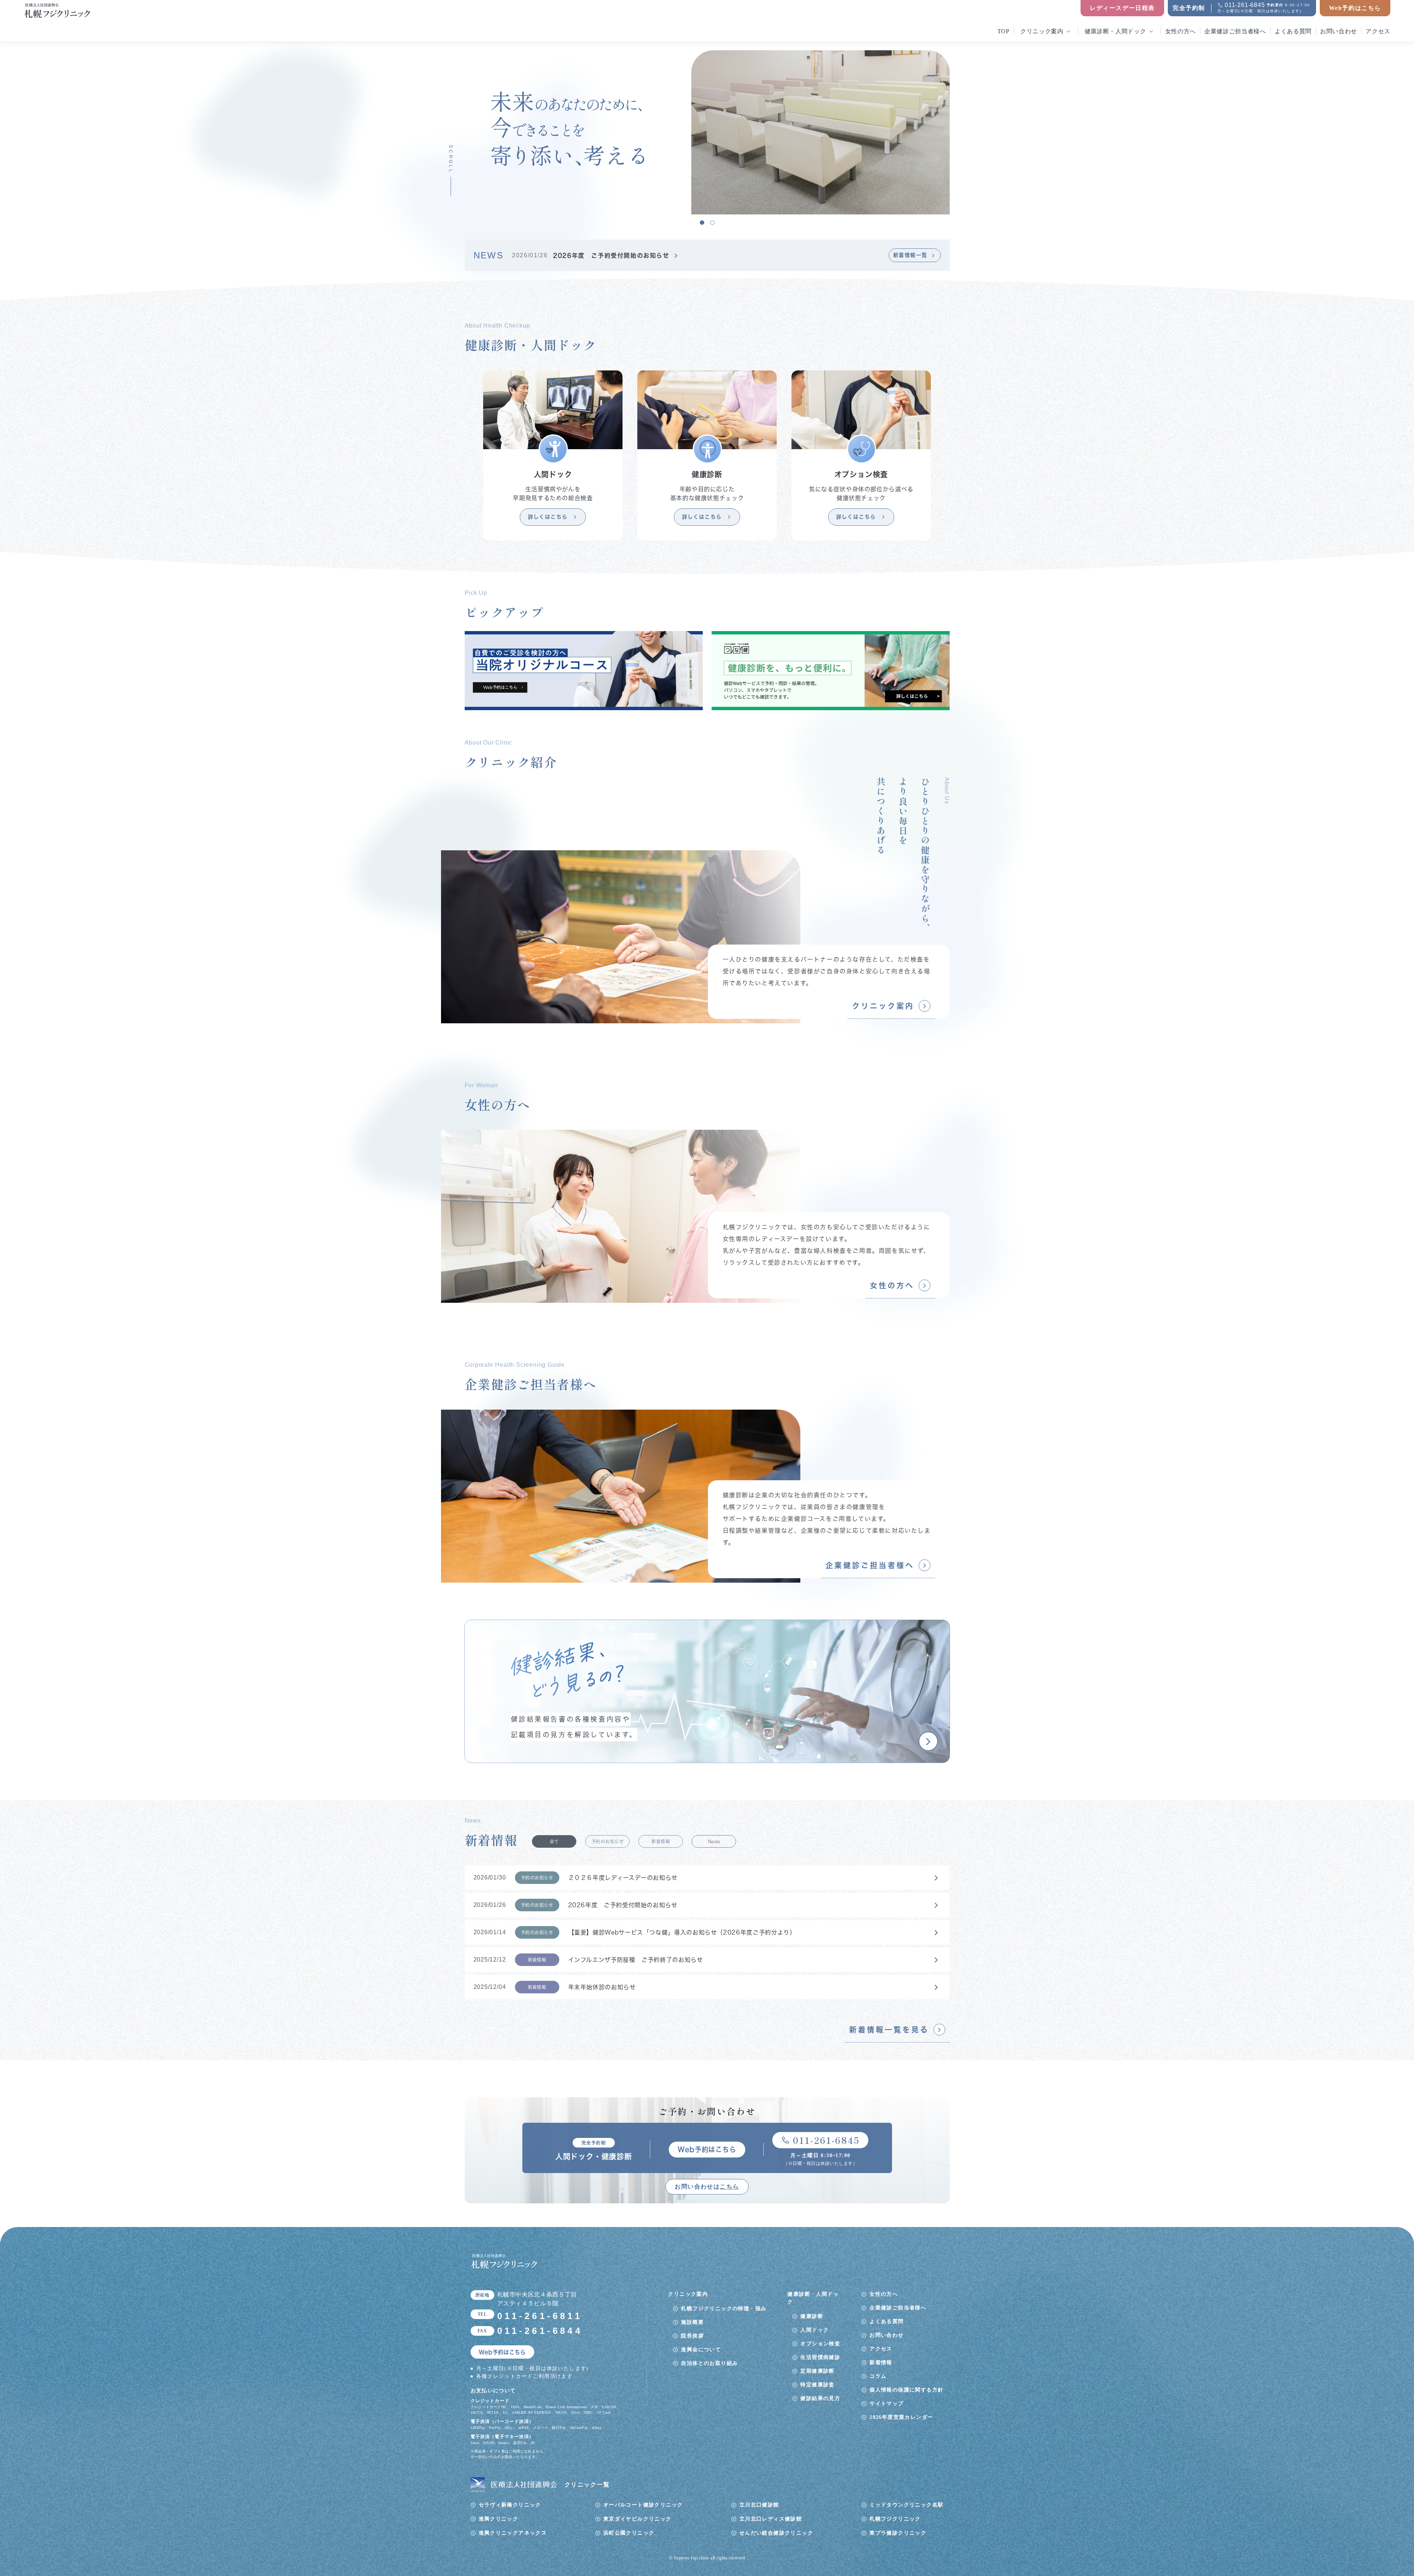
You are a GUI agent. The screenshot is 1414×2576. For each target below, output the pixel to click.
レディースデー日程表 (1122, 8)
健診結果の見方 (820, 2398)
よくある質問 (1293, 31)
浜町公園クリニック (629, 2533)
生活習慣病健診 (820, 2357)
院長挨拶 (692, 2336)
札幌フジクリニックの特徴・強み (724, 2309)
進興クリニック (499, 2519)
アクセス (1378, 31)
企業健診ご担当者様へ (1235, 31)
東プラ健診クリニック (898, 2533)
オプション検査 (820, 2344)
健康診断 (812, 2316)
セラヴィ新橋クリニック (510, 2505)
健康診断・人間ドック (1115, 31)
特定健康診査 (817, 2385)
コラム (878, 2376)
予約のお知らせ (608, 1841)
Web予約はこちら (1355, 8)
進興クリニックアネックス (513, 2533)
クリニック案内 (1042, 31)
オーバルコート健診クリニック (643, 2505)
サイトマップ (886, 2404)
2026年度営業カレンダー (901, 2417)
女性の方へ (1181, 31)
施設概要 (692, 2322)
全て (554, 1841)
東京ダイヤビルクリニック (638, 2519)
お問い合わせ (1339, 31)
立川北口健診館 (759, 2505)
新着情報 (661, 1841)
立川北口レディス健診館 (771, 2519)
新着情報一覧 (910, 255)
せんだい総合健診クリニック (776, 2533)
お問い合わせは (707, 2187)
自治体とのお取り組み (709, 2363)
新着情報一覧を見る (889, 2030)
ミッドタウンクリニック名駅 (906, 2505)
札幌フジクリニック (895, 2519)
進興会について (701, 2350)
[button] (702, 223)
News (714, 1841)
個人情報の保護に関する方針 (906, 2390)
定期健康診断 (817, 2371)
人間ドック (815, 2330)
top (1003, 31)
